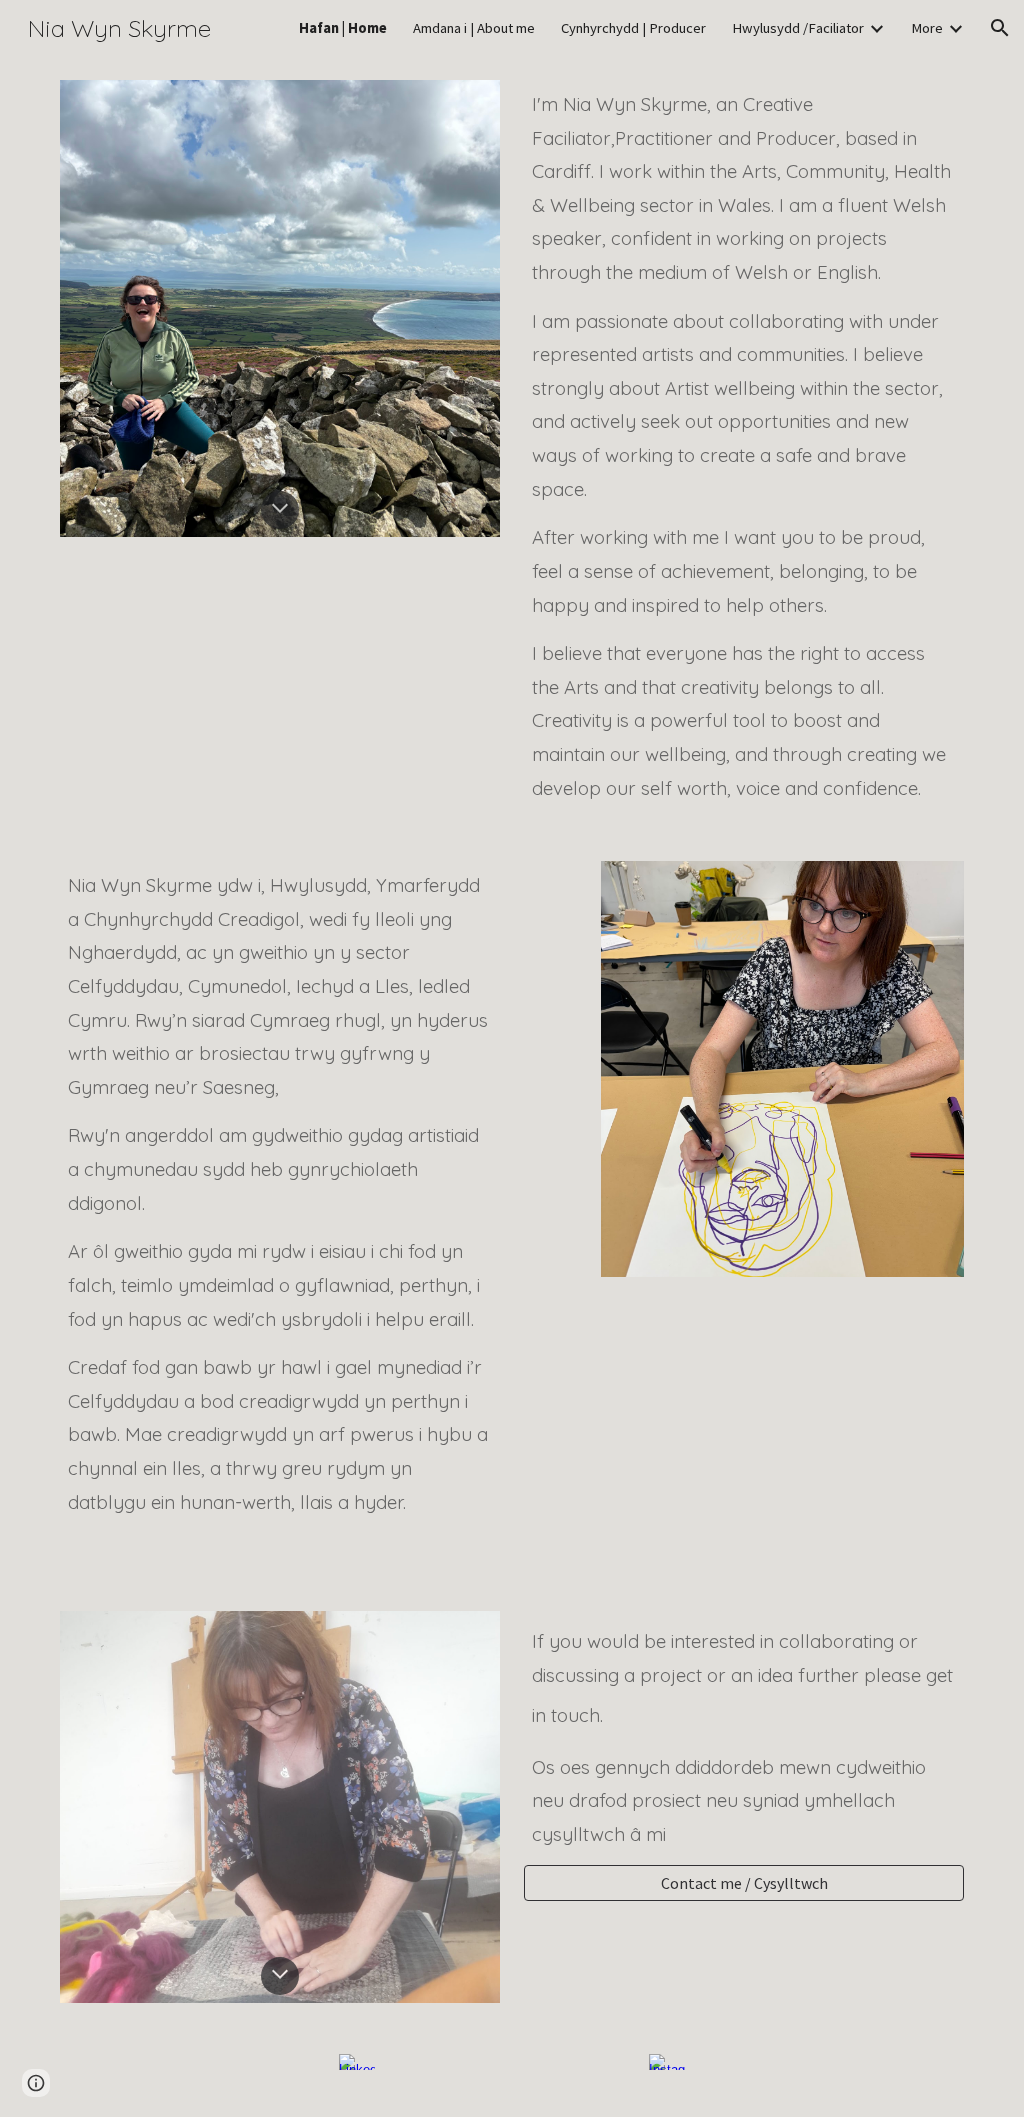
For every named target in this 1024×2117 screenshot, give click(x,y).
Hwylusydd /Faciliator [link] (798, 28)
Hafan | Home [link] (343, 28)
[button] (1000, 28)
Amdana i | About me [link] (474, 28)
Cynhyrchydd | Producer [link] (633, 28)
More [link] (927, 28)
